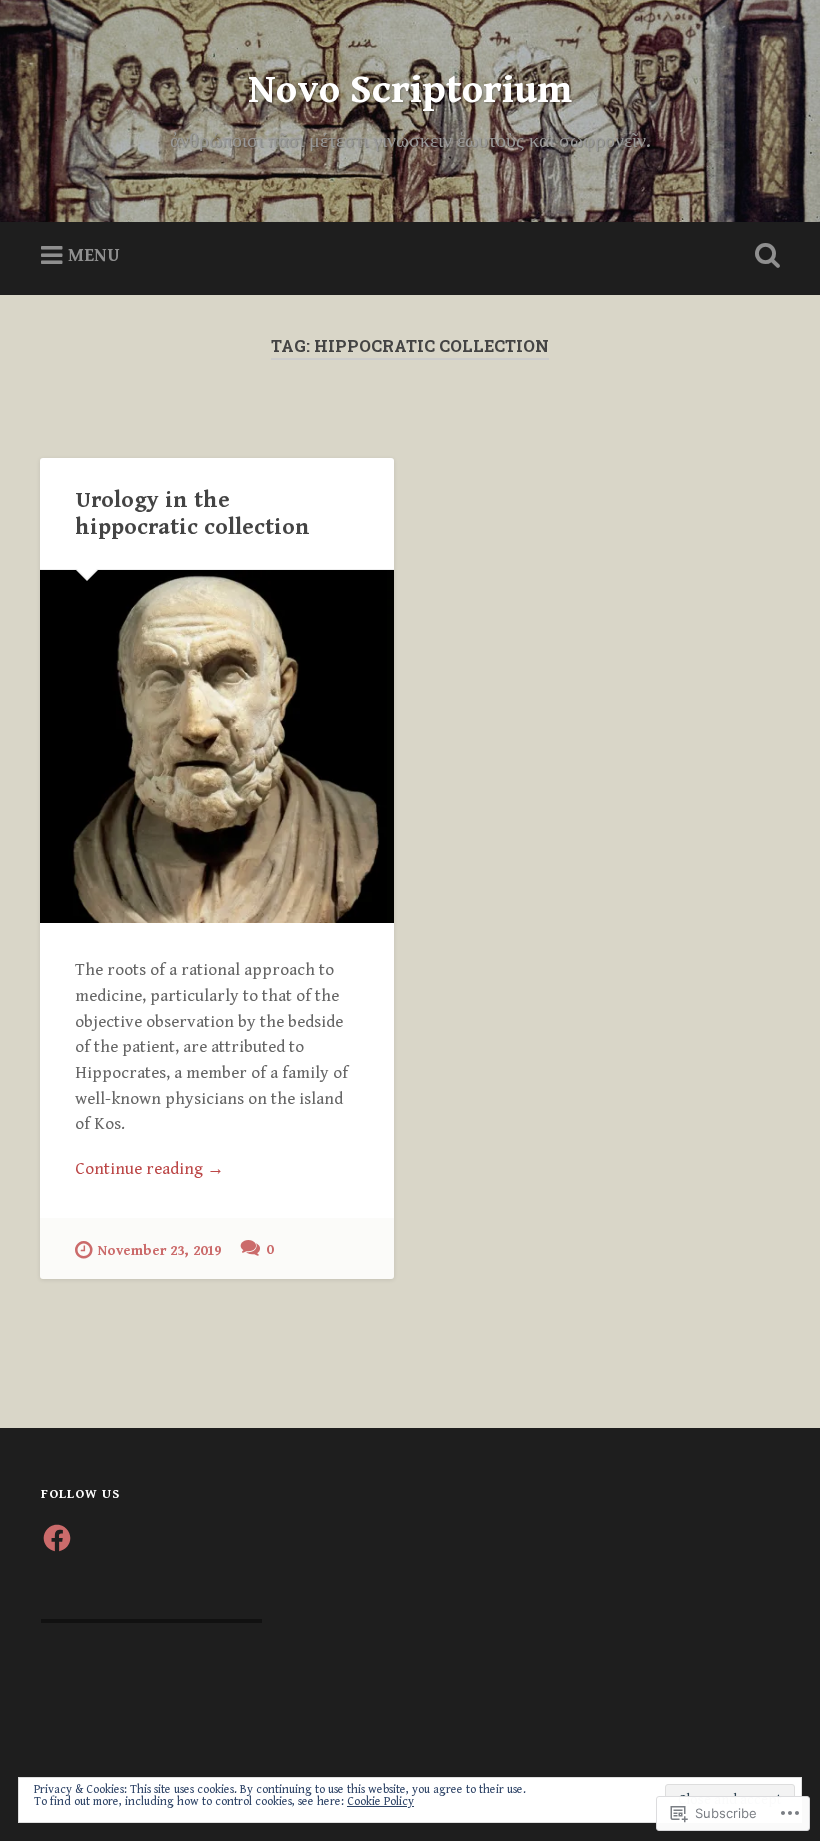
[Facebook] (57, 1538)
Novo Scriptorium (410, 90)
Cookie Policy (380, 1801)
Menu (94, 255)
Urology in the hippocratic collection (192, 513)
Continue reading (149, 1170)
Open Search (763, 256)
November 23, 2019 (159, 1250)
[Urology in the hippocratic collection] (217, 746)
